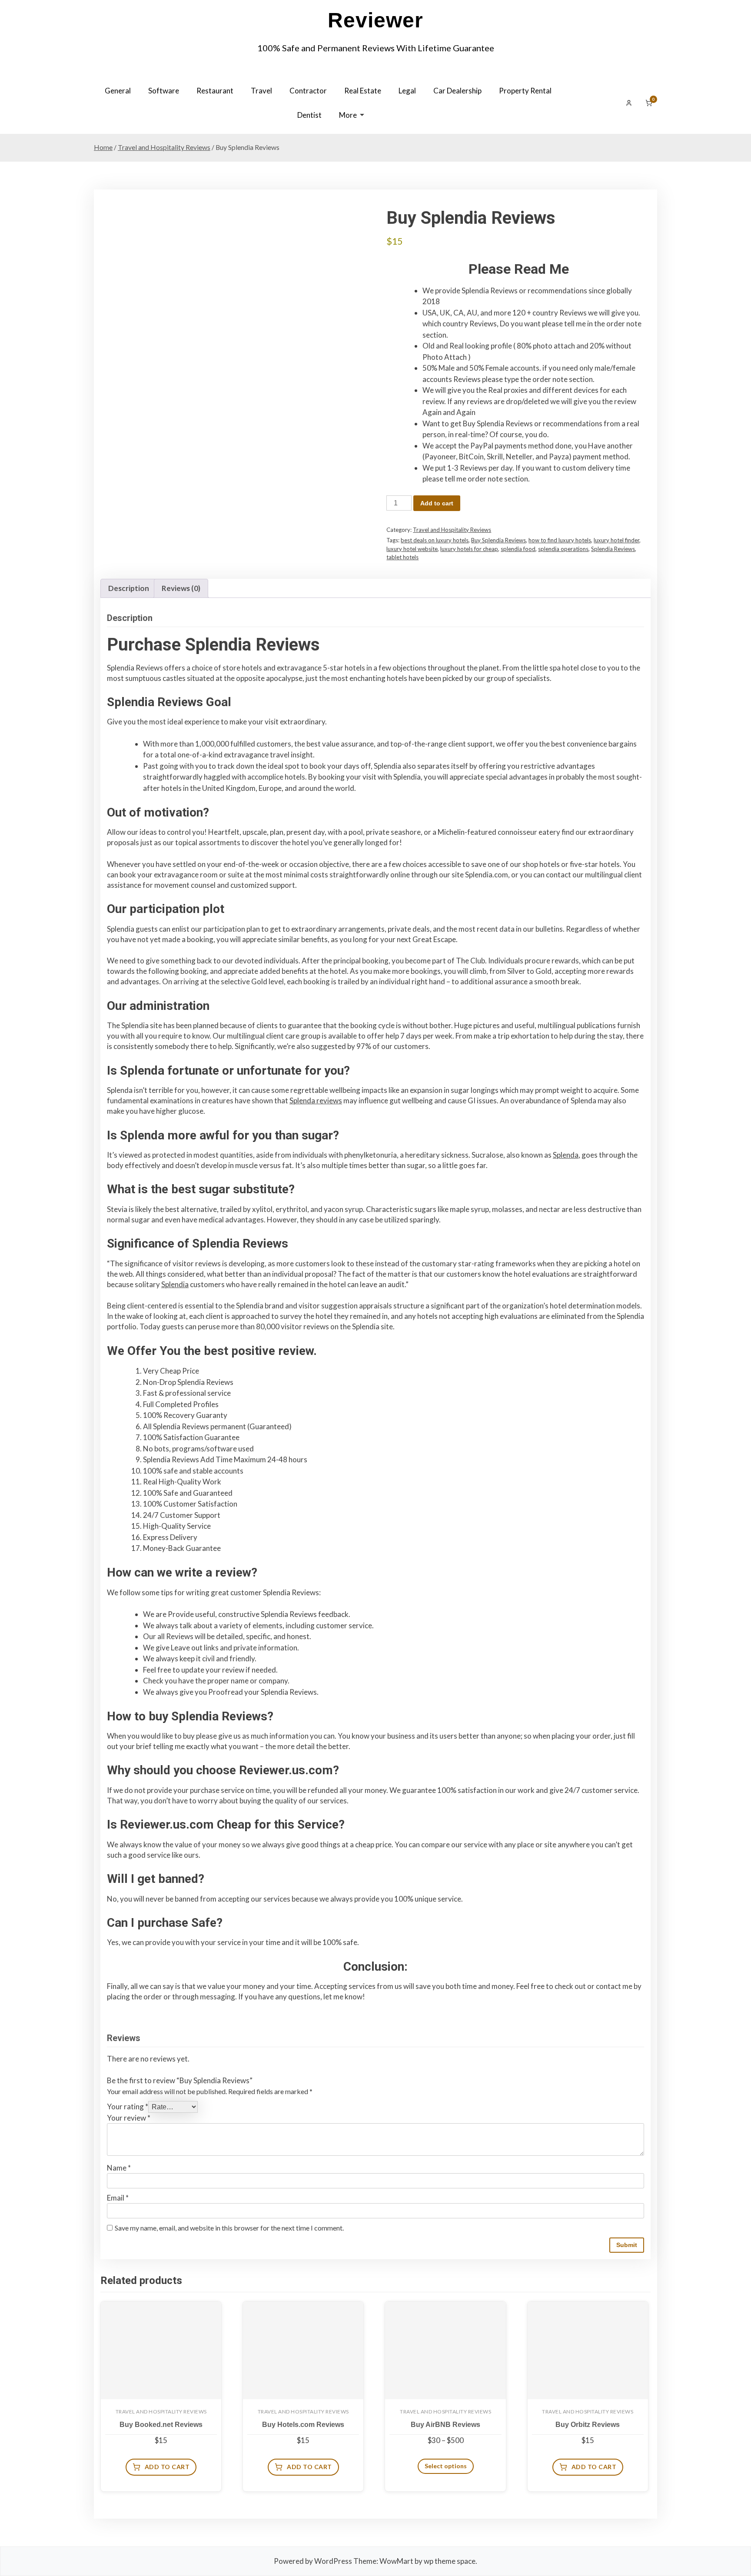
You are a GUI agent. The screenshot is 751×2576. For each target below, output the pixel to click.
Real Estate (363, 91)
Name (119, 2168)
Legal (407, 91)
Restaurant (215, 91)
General (118, 91)
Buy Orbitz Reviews (588, 2425)
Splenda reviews (316, 1100)
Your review (129, 2118)
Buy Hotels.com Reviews (303, 2425)
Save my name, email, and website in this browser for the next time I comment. (229, 2228)
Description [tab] (129, 588)
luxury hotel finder (616, 540)
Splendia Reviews (613, 549)
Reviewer (375, 20)
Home (103, 147)
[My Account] (629, 103)
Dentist (309, 115)
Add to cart (437, 503)
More (348, 115)
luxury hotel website (412, 549)
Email (118, 2198)
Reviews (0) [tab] (181, 588)
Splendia (175, 1284)
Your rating (128, 2106)
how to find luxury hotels (560, 540)
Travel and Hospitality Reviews (164, 147)
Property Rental (525, 91)
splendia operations (563, 549)
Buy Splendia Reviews (498, 540)
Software (164, 91)
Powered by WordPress (313, 2561)
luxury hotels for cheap (469, 549)
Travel (261, 91)
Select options (446, 2466)
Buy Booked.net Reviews (161, 2425)
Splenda (566, 1155)
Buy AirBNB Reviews (445, 2425)
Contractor (308, 91)
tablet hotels (402, 557)
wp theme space (450, 2561)
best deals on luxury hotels (435, 540)
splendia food (518, 549)
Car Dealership (457, 91)
